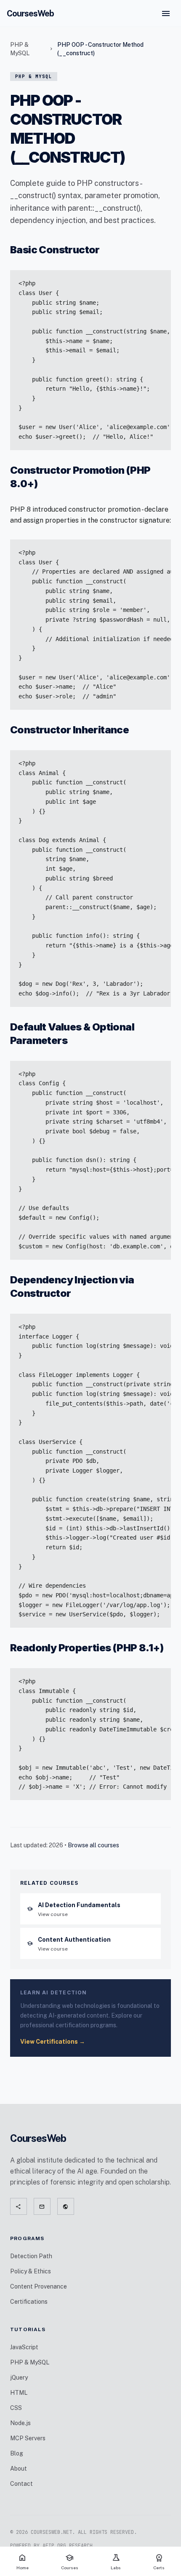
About (19, 2469)
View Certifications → (53, 2042)
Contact (21, 2484)
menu (166, 13)
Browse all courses (93, 1845)
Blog (17, 2453)
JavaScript (24, 2347)
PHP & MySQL (20, 49)
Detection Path (31, 2256)
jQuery (19, 2377)
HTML (19, 2393)
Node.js (20, 2423)
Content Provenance (39, 2286)
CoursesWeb (30, 13)
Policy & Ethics (31, 2271)
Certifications (29, 2302)
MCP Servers (28, 2438)
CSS (16, 2408)
